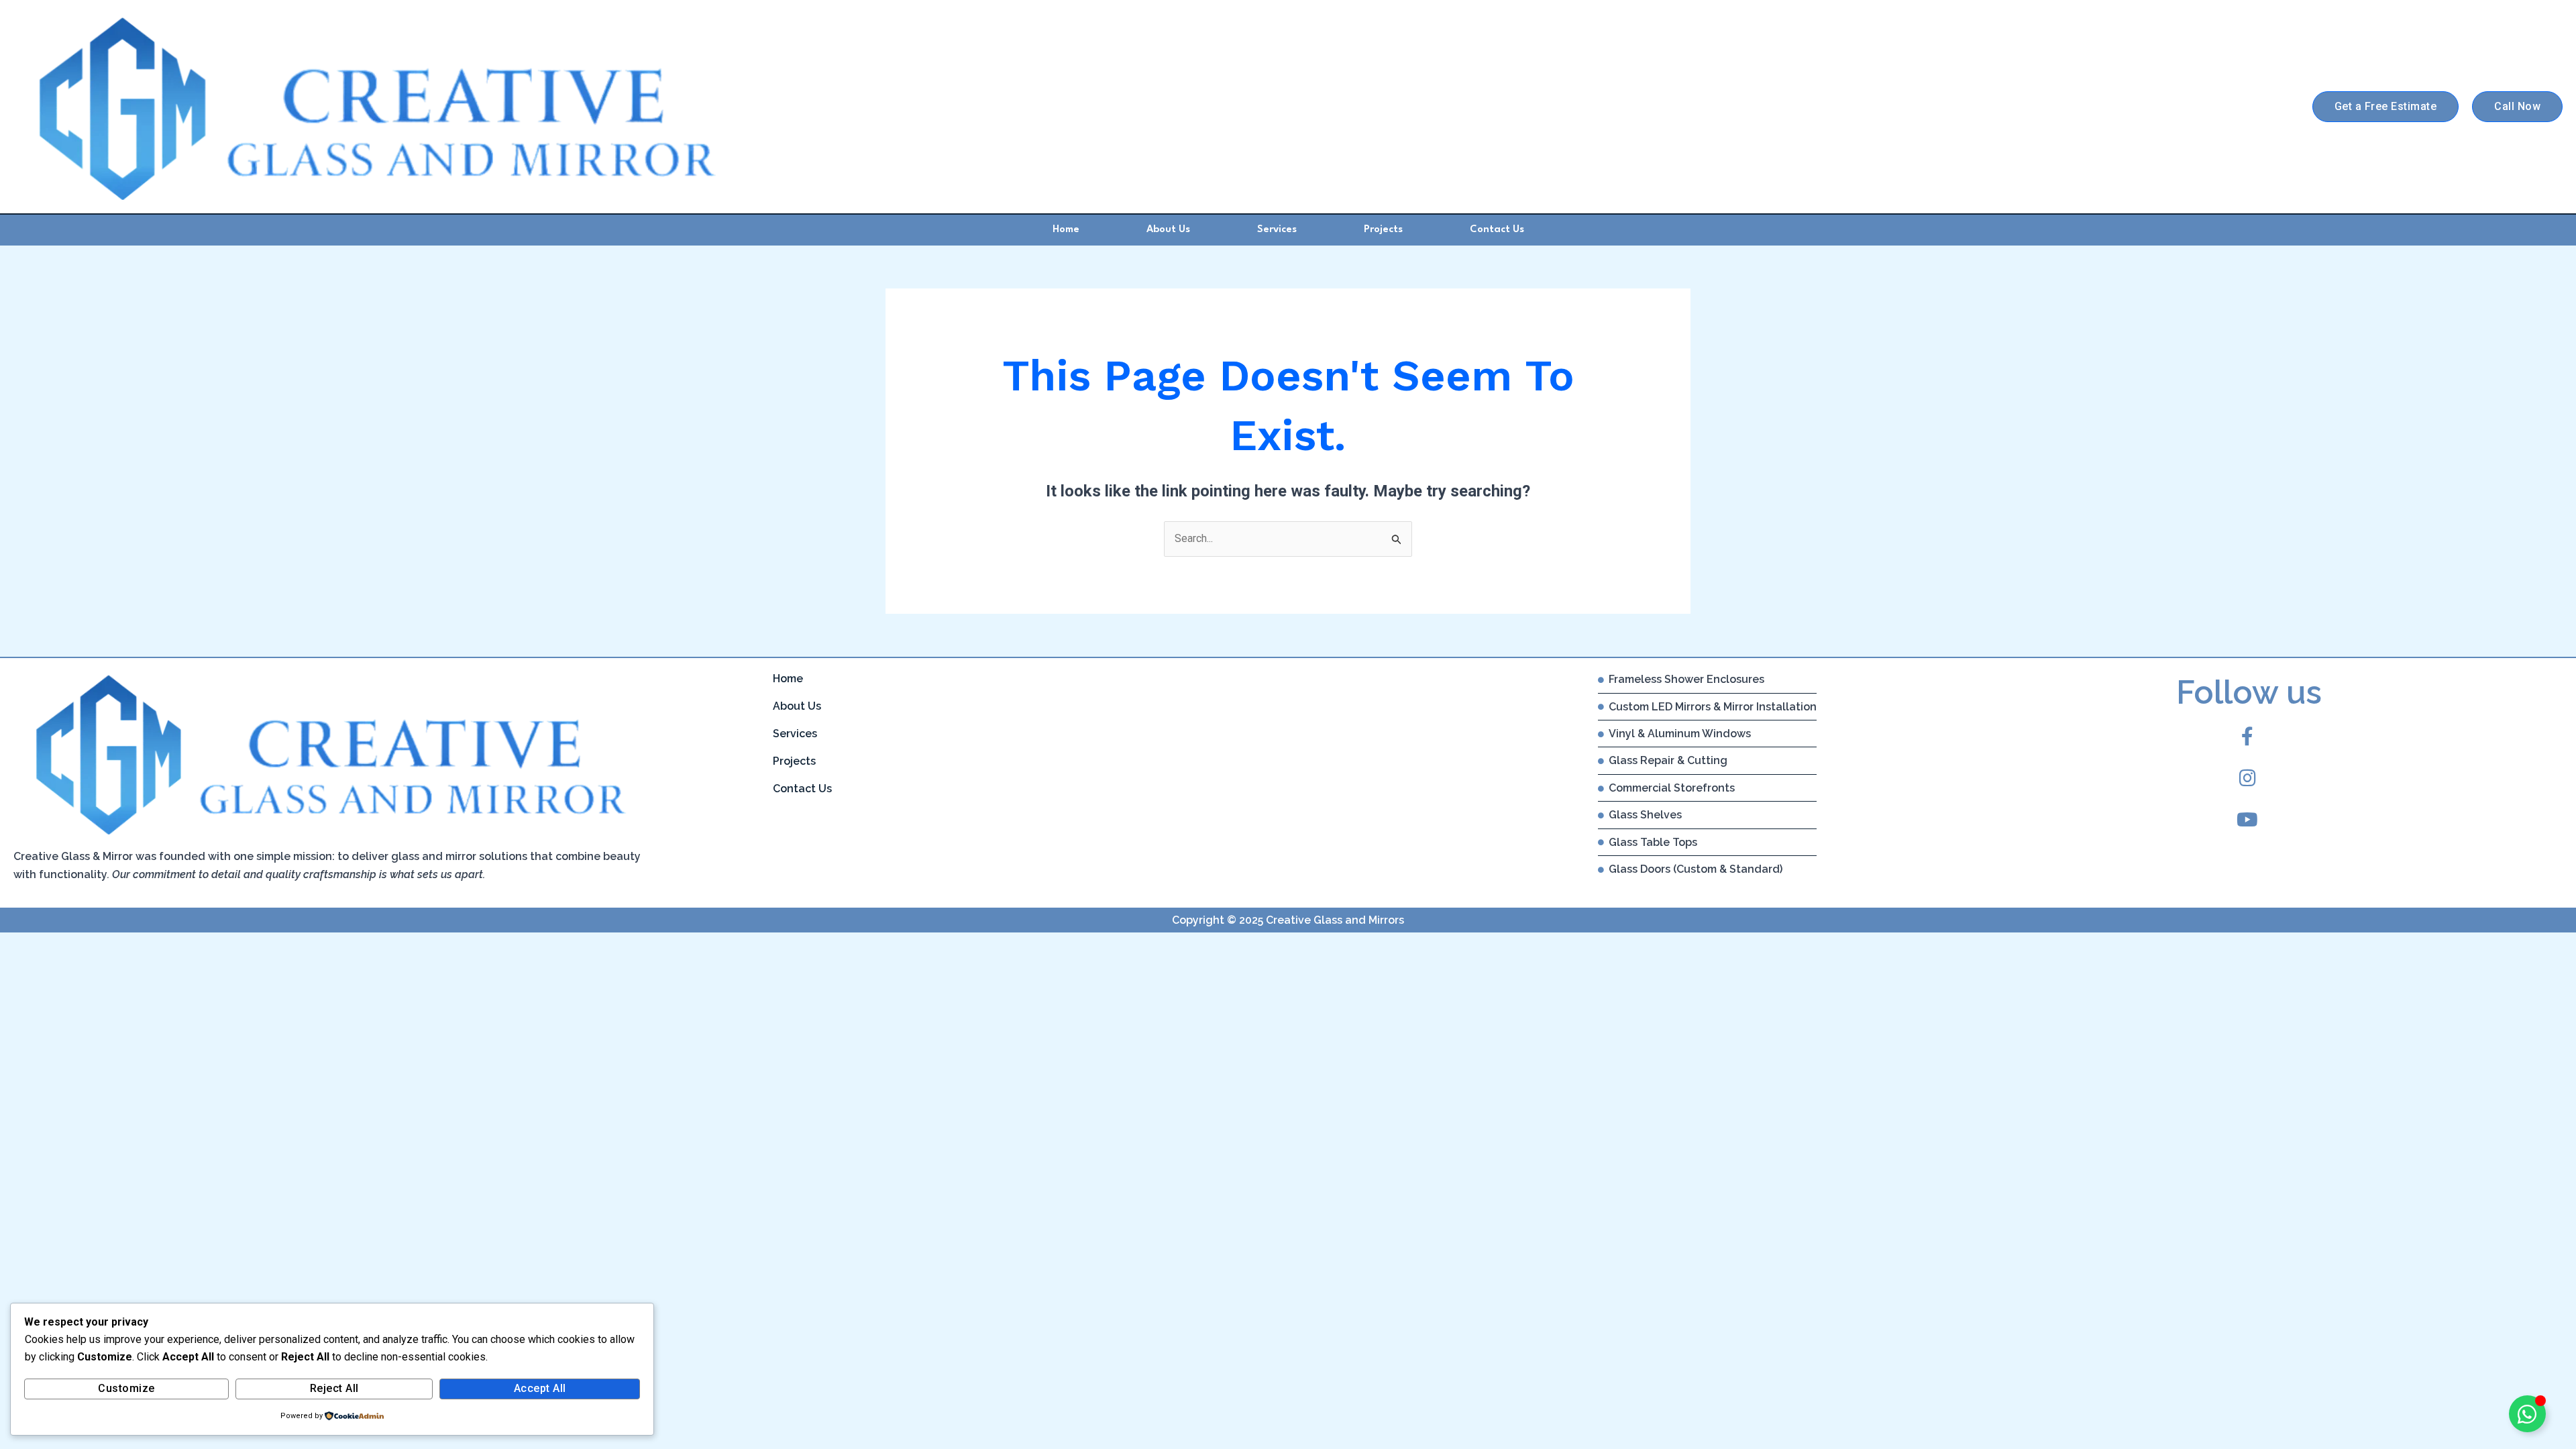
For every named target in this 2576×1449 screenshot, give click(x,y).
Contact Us (1497, 230)
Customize (126, 1388)
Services (1277, 230)
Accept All (540, 1388)
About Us (1168, 230)
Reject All (334, 1388)
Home (1066, 230)
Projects (1383, 230)
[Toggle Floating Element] (2527, 1414)
